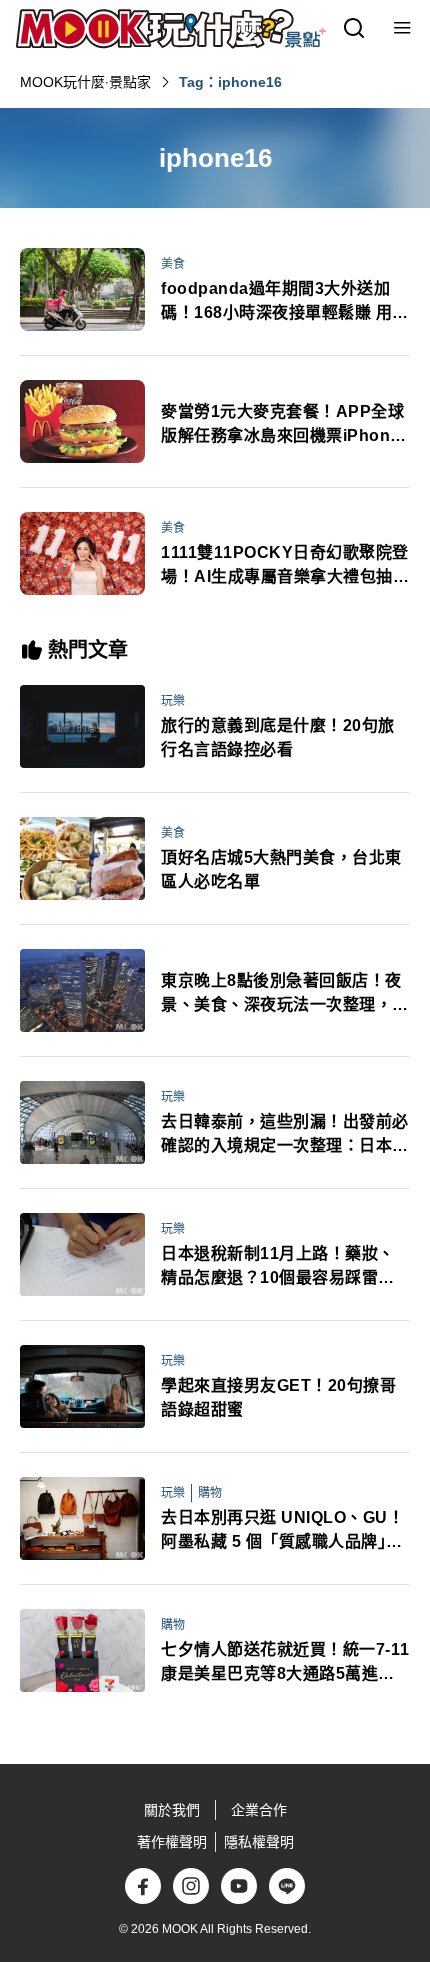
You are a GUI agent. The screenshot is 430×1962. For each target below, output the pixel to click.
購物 (210, 1493)
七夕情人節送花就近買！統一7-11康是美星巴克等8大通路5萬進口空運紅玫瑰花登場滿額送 (285, 1663)
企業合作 (259, 1810)
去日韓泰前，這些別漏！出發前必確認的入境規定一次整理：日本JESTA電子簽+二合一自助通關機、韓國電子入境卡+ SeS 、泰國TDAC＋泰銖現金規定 (285, 1135)
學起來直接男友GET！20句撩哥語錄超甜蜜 (278, 1397)
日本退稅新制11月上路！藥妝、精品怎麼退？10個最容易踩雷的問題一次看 (278, 1267)
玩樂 (173, 701)
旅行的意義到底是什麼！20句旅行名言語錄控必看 (278, 737)
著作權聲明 (172, 1842)
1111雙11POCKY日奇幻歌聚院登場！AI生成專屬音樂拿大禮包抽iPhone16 (285, 566)
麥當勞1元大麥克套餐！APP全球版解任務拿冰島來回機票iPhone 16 (282, 425)
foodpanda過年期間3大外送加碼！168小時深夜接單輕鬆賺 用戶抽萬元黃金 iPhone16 (285, 302)
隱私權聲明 (259, 1842)
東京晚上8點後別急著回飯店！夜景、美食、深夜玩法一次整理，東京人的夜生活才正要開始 (285, 994)
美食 (173, 264)
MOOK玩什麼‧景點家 (85, 82)
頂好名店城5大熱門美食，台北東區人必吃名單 (281, 869)
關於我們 (172, 1810)
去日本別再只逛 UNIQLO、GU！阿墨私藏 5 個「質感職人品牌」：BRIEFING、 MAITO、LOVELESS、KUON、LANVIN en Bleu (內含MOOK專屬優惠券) (283, 1531)
